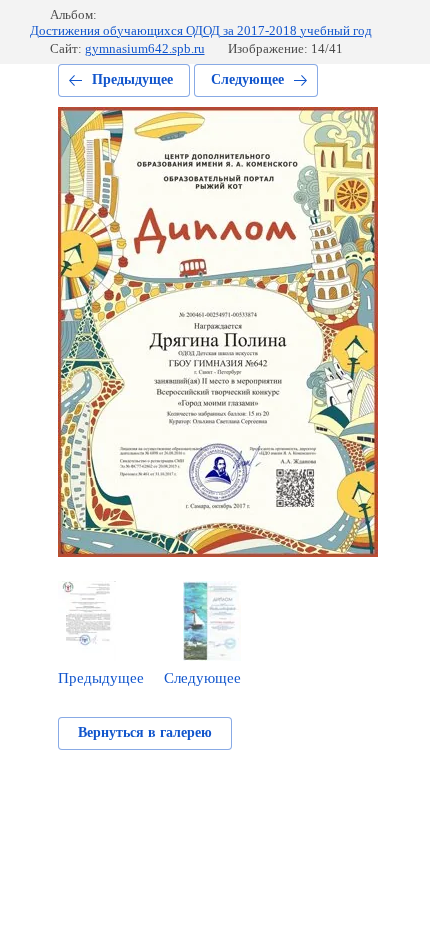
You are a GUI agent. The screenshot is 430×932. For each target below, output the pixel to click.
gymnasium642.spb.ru (145, 48)
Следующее (247, 79)
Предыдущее (132, 79)
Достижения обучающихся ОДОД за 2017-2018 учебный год (201, 30)
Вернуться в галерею (145, 732)
